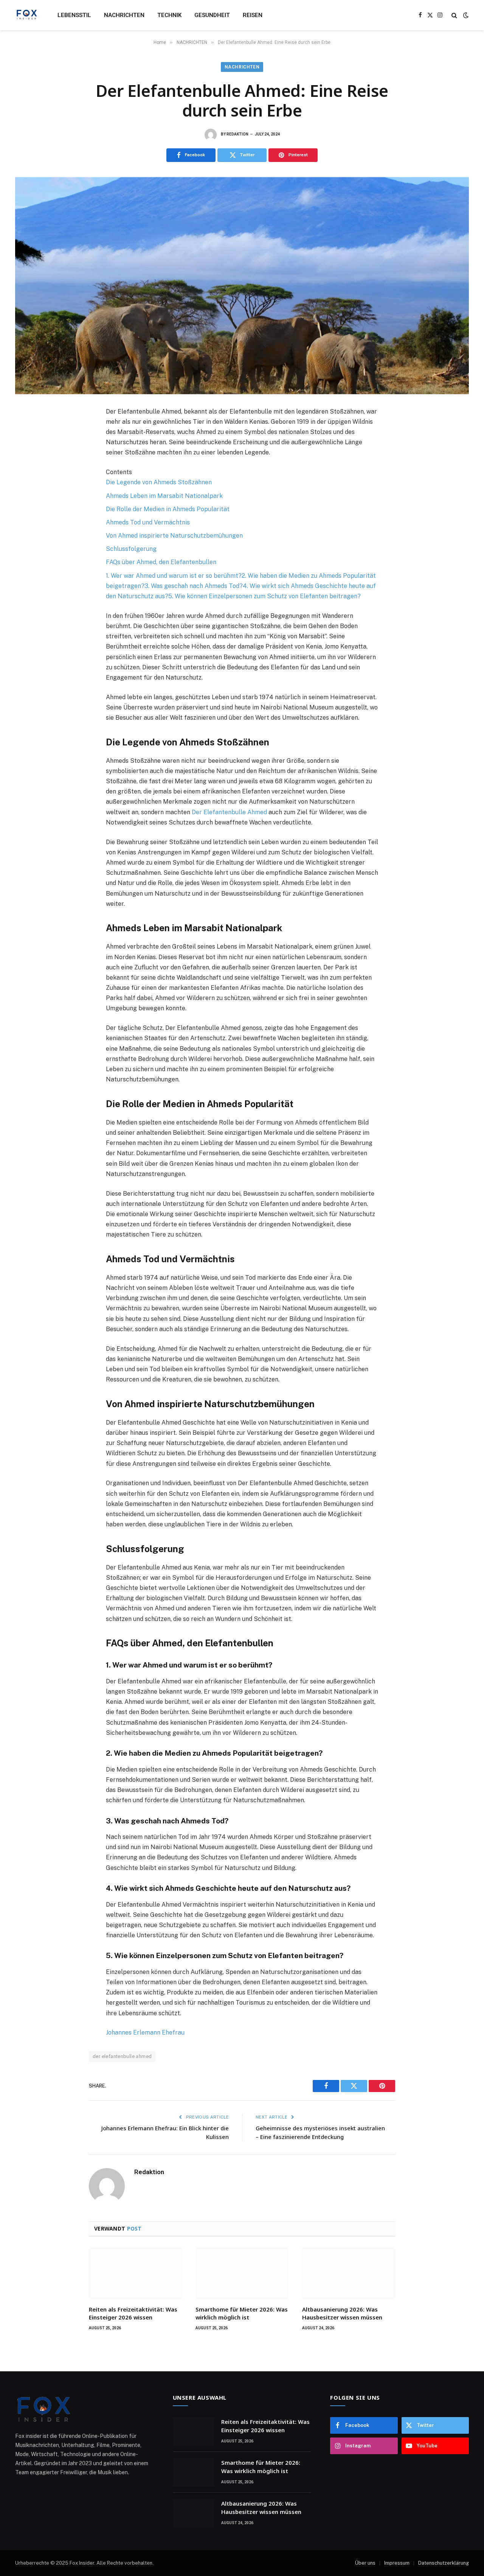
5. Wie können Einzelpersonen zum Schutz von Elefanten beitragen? (264, 596)
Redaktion (237, 134)
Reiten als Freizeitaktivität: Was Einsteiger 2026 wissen (133, 2313)
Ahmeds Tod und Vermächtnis (148, 522)
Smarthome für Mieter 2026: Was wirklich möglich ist (242, 2313)
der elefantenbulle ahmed (122, 2056)
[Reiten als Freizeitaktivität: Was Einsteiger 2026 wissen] (135, 2273)
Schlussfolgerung (131, 549)
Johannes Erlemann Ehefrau (145, 2032)
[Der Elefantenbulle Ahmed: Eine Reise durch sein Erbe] (242, 286)
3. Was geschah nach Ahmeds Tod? (194, 586)
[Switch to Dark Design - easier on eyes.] (465, 15)
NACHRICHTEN (124, 15)
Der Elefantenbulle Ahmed (229, 812)
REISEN (253, 15)
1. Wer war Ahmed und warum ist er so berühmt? (174, 576)
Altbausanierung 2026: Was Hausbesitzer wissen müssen (342, 2313)
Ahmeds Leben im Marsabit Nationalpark (164, 496)
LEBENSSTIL (74, 15)
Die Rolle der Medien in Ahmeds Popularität (168, 509)
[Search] (454, 15)
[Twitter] (28, 448)
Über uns (365, 2563)
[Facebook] (28, 431)
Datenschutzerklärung (444, 2563)
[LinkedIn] (28, 464)
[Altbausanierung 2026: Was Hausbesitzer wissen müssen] (349, 2273)
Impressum (397, 2563)
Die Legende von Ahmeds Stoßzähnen (159, 482)
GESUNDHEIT (212, 15)
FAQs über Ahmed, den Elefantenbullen (161, 562)
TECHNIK (169, 15)
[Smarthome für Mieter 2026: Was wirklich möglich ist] (242, 2273)
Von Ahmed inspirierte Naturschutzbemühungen (174, 536)
